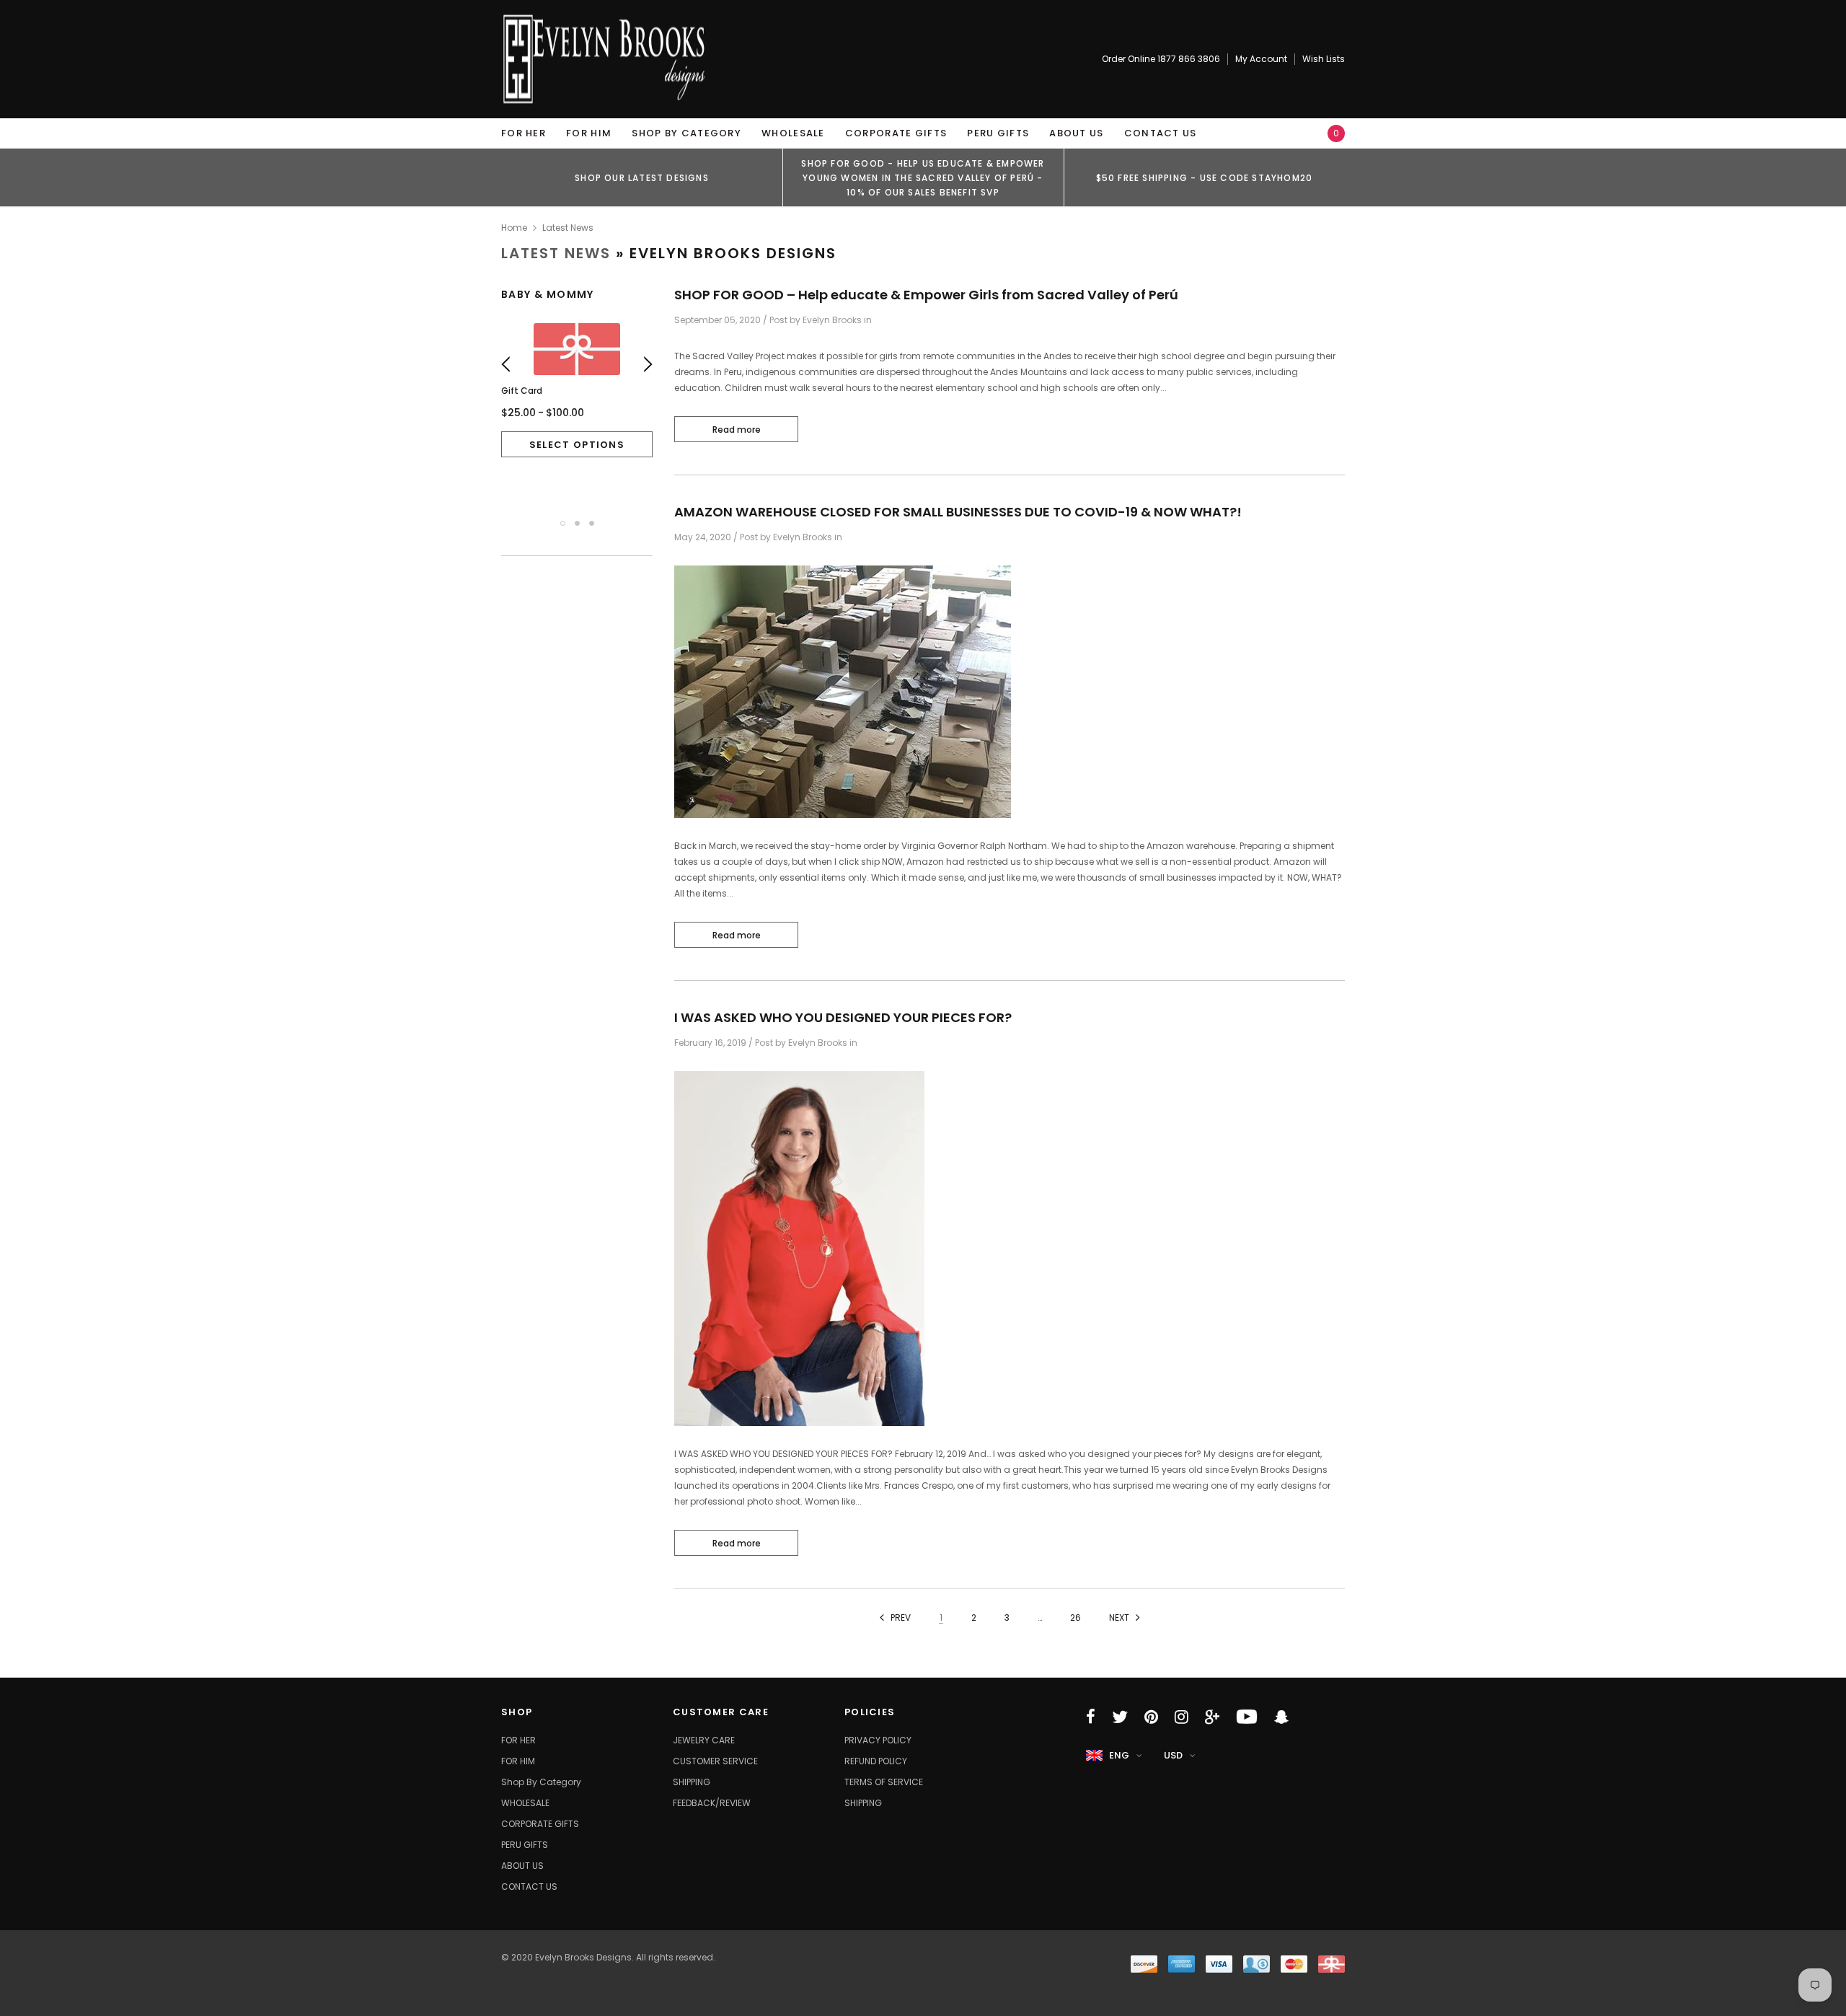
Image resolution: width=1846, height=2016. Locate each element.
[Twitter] (1120, 1717)
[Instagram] (1182, 1717)
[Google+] (1212, 1717)
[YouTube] (1247, 1717)
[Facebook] (1091, 1717)
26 (1076, 1617)
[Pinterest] (1151, 1717)
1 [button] (563, 523)
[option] (642, 177)
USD (1173, 1755)
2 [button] (577, 523)
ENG (1119, 1755)
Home (514, 228)
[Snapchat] (1281, 1717)
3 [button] (592, 523)
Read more (737, 430)
